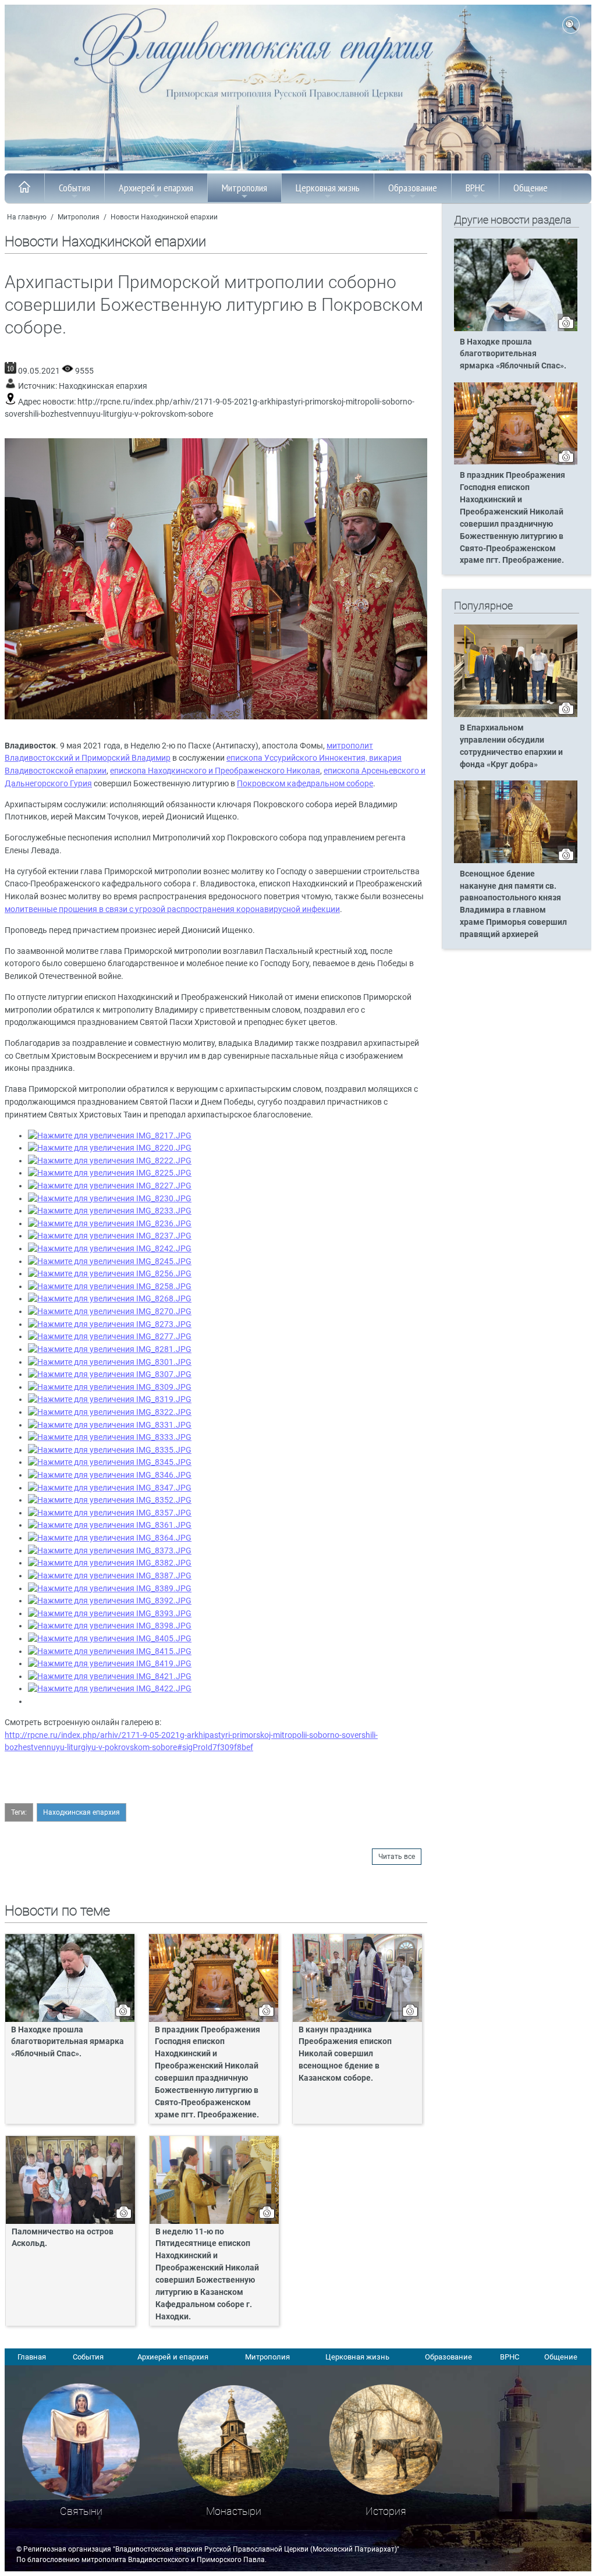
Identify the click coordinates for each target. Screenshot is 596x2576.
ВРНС (475, 188)
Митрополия (244, 188)
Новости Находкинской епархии (164, 217)
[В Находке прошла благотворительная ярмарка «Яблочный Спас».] (516, 329)
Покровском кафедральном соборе (305, 784)
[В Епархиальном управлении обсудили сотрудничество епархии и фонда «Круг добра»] (516, 715)
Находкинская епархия (103, 386)
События (74, 188)
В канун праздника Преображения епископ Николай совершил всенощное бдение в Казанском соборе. (345, 2054)
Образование (413, 188)
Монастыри (234, 2511)
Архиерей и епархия (156, 188)
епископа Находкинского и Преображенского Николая (215, 771)
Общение (531, 188)
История (386, 2511)
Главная (32, 2357)
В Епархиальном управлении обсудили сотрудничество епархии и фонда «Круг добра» (511, 746)
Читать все (397, 1857)
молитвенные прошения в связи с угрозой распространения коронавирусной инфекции (172, 909)
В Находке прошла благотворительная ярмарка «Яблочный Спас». (68, 2042)
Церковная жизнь (328, 188)
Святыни (81, 2511)
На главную (27, 217)
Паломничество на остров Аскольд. (63, 2238)
